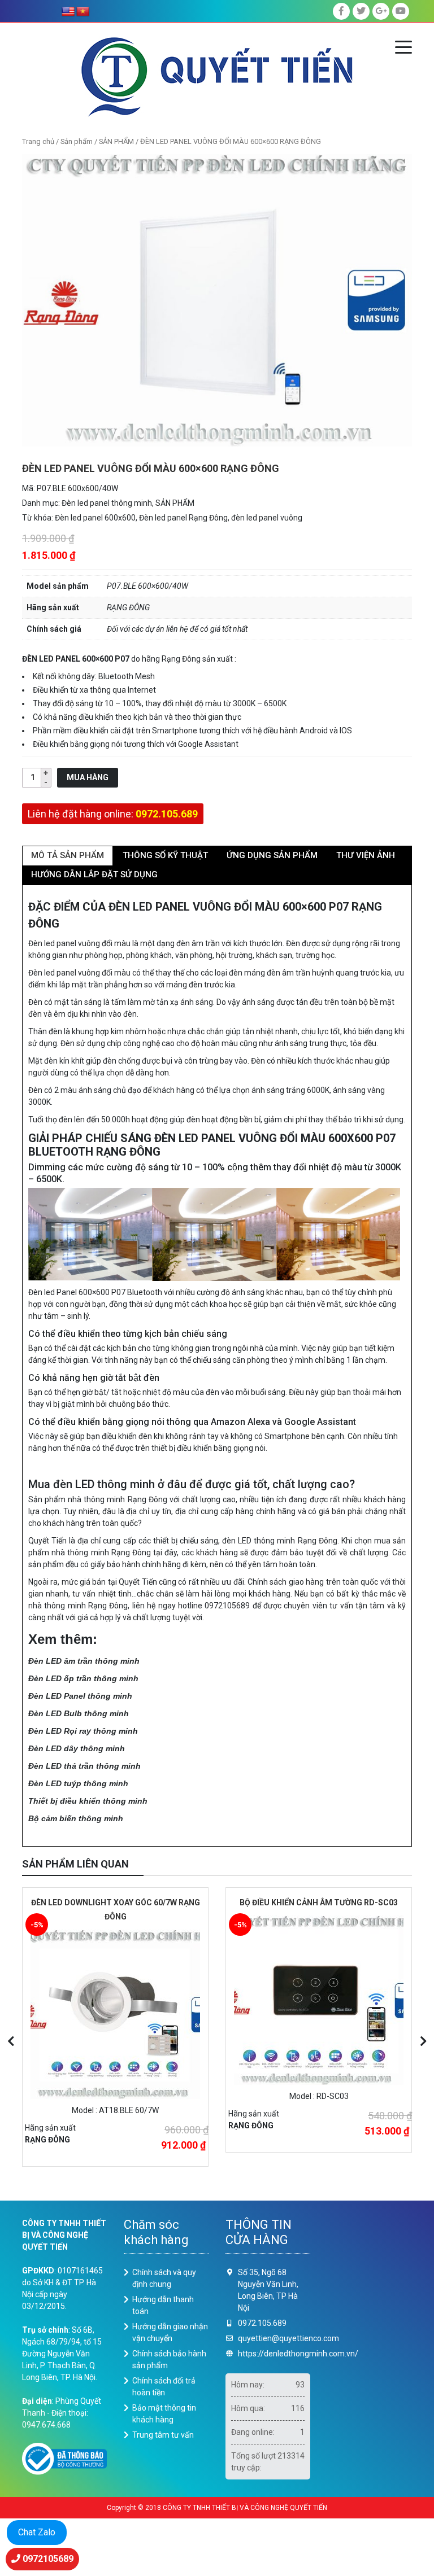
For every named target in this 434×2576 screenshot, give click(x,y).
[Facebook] (341, 11)
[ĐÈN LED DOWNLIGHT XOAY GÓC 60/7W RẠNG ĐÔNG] (115, 2014)
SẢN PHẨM (116, 141)
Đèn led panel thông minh (107, 503)
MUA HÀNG (88, 777)
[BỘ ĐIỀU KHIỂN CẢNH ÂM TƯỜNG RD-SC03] (319, 2000)
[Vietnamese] (83, 12)
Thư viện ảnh (366, 855)
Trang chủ (38, 141)
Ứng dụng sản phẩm (272, 855)
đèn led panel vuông (267, 518)
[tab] (68, 856)
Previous (11, 2041)
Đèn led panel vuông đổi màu (79, 943)
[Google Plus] (381, 11)
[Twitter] (361, 11)
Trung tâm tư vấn (163, 2435)
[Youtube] (401, 11)
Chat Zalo (37, 2532)
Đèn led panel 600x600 (95, 518)
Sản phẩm (77, 141)
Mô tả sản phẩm (68, 855)
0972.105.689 (167, 814)
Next (423, 2041)
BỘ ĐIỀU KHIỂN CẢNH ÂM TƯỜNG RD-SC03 (319, 1903)
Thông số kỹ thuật (165, 855)
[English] (68, 12)
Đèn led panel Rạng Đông (183, 518)
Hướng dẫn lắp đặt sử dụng (94, 874)
